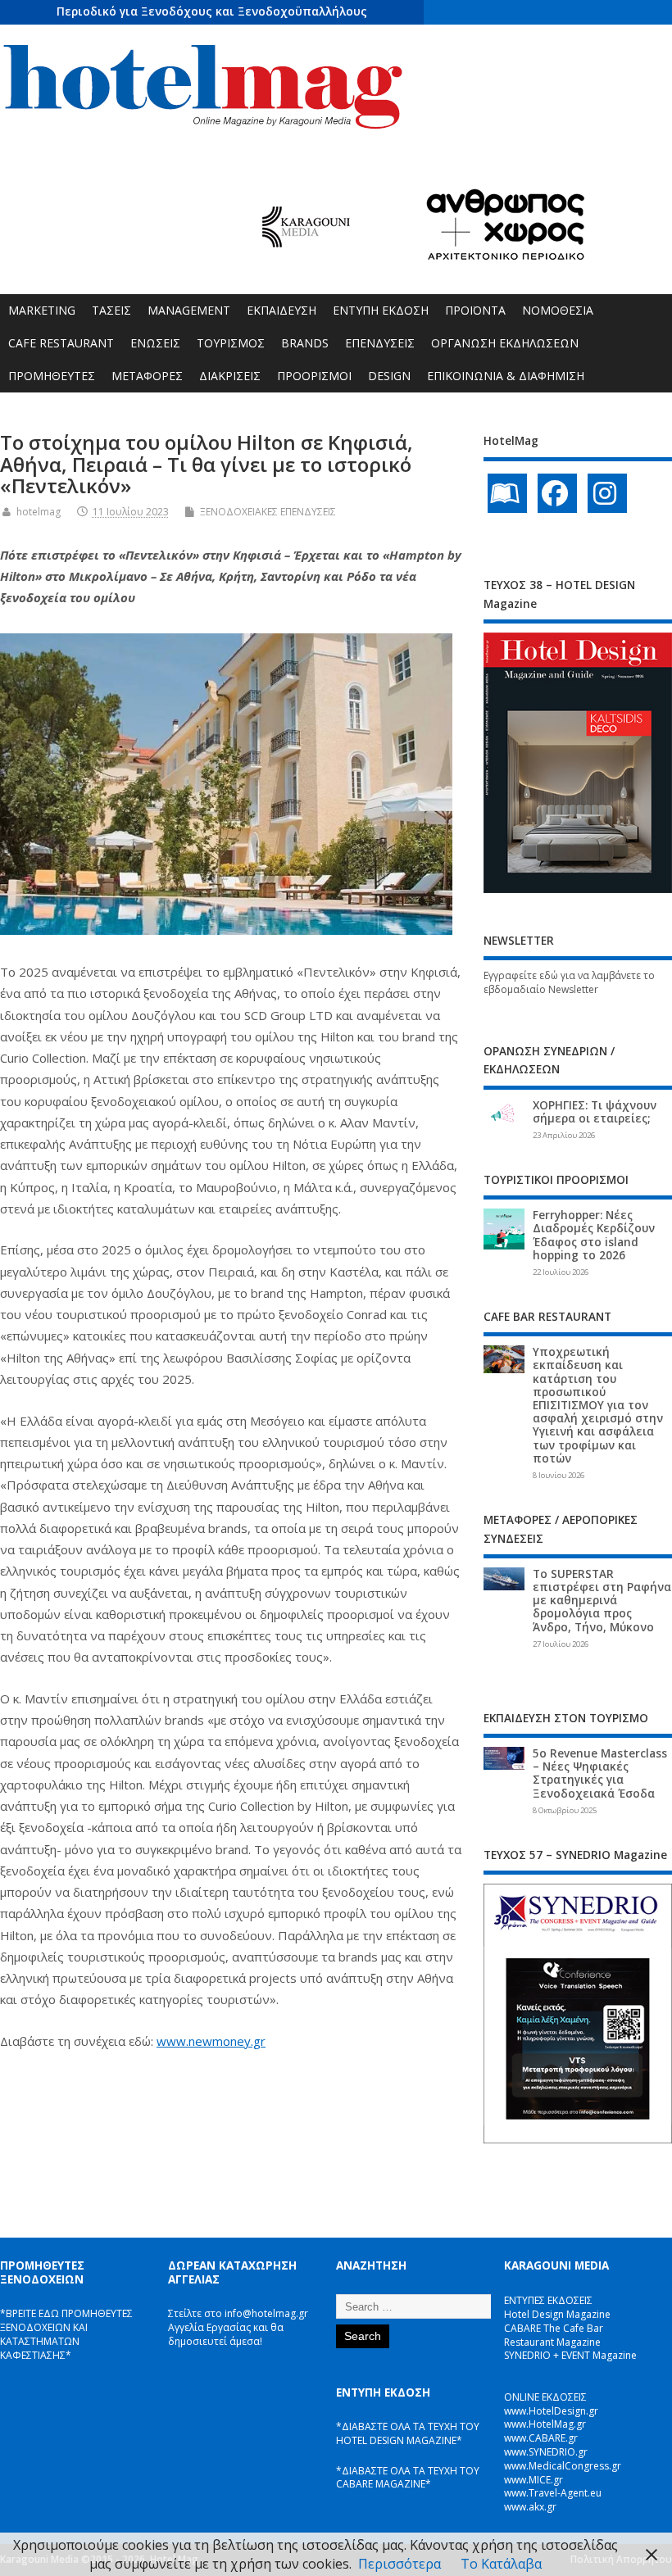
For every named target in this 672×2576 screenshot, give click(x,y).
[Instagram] (607, 493)
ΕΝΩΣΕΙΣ (155, 343)
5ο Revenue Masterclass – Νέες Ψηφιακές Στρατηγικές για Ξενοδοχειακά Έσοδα (600, 1773)
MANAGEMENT (189, 310)
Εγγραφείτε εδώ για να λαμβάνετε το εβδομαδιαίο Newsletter (569, 982)
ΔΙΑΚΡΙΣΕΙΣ (230, 376)
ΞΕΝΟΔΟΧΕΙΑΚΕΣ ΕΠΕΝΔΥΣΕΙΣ (268, 512)
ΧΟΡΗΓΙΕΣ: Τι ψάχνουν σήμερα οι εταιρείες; (595, 1112)
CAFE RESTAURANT (61, 343)
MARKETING (42, 310)
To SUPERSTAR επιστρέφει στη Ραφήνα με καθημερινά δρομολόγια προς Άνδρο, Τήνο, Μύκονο (602, 1601)
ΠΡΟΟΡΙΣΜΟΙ (314, 376)
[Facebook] (557, 493)
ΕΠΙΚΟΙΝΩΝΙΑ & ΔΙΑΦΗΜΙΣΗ (506, 376)
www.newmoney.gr (211, 2041)
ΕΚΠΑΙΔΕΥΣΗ (282, 310)
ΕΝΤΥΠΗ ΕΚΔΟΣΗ (381, 310)
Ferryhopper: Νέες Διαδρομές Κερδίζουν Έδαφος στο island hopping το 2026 (594, 1235)
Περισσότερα (400, 2564)
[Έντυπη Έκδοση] (507, 493)
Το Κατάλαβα (501, 2564)
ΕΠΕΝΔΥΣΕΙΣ (380, 343)
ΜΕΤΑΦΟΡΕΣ (147, 376)
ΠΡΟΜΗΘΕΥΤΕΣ (52, 376)
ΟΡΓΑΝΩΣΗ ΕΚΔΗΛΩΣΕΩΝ (505, 343)
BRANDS (305, 343)
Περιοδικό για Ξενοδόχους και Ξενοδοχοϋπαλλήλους (212, 11)
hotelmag (39, 512)
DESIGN (389, 376)
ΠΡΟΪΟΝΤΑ (475, 310)
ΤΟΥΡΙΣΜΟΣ (231, 343)
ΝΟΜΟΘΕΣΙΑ (558, 310)
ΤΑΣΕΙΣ (111, 310)
